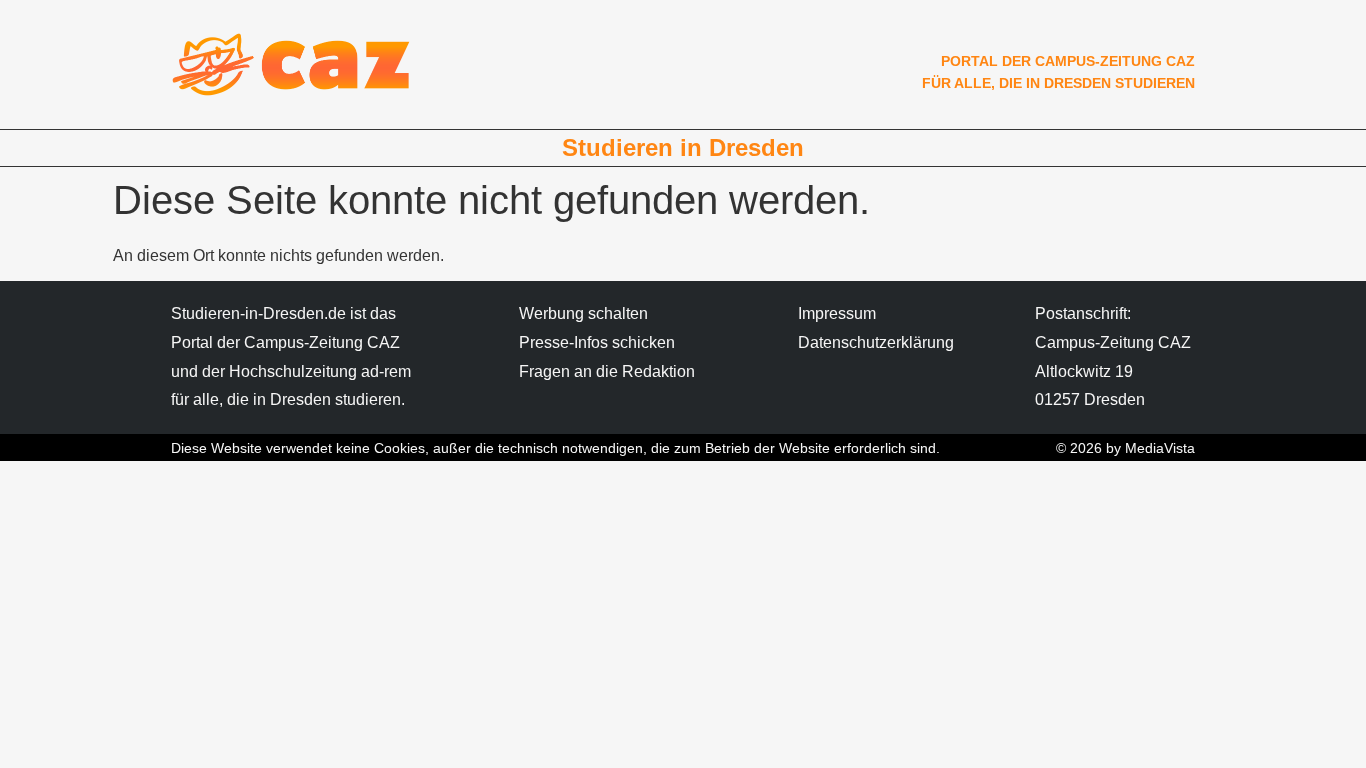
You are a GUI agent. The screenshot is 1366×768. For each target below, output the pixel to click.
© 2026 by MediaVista (1125, 448)
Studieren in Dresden (683, 147)
